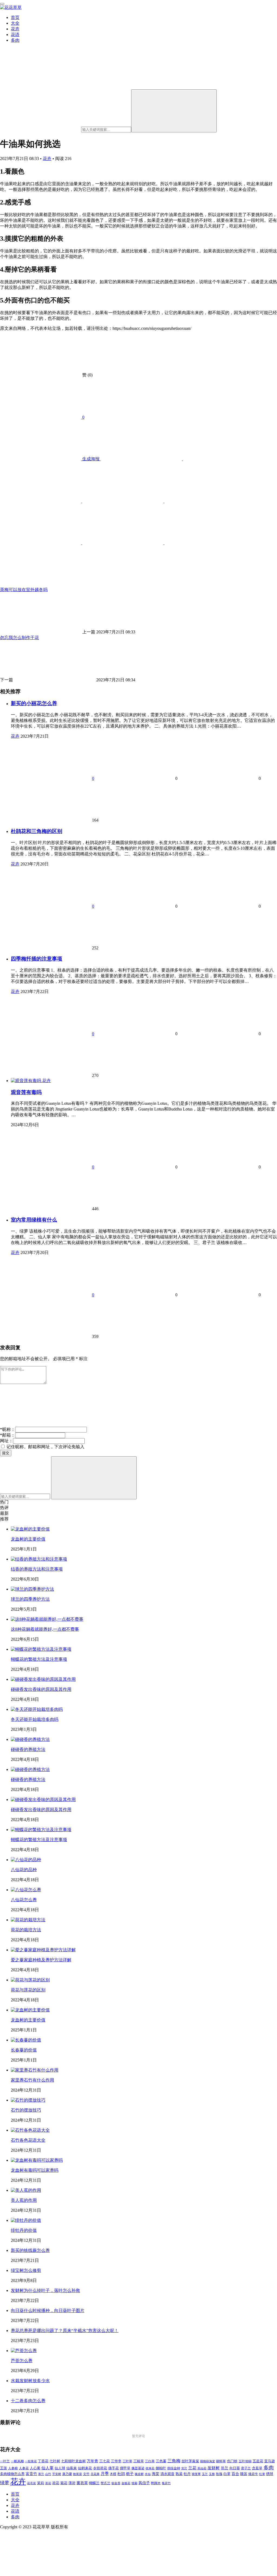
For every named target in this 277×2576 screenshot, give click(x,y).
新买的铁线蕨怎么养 (30, 2250)
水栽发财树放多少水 (30, 2381)
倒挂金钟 (174, 2468)
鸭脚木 (156, 2483)
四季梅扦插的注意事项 (37, 959)
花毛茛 (32, 2483)
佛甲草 (125, 2468)
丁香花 (43, 2461)
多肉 (15, 40)
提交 (6, 1453)
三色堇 (161, 2461)
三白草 (150, 2461)
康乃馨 (67, 2474)
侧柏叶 (161, 2468)
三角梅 (174, 2461)
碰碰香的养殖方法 (28, 1749)
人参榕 (13, 2468)
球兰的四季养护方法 (30, 1599)
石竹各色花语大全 (28, 2140)
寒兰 (41, 2474)
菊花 (64, 2483)
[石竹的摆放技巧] (28, 2100)
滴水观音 (167, 2474)
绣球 (270, 2474)
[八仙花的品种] (26, 1860)
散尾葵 (78, 2474)
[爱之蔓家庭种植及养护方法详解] (43, 1950)
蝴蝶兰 (94, 2483)
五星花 (258, 2461)
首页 (15, 17)
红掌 (262, 2474)
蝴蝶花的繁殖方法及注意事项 (39, 1659)
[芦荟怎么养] (24, 2351)
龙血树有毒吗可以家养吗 (35, 2170)
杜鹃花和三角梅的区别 (37, 831)
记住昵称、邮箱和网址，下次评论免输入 (45, 1447)
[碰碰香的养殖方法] (30, 1739)
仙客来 (72, 2468)
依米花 (150, 2468)
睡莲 (244, 2474)
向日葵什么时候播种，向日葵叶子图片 (48, 2310)
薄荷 (72, 2483)
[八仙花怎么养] (26, 1890)
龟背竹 (166, 2483)
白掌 (227, 2474)
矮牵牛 (253, 2474)
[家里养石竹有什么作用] (35, 2070)
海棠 (156, 2474)
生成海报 (91, 459)
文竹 (86, 2474)
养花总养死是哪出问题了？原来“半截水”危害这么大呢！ (65, 2331)
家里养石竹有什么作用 (32, 2080)
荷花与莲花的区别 (28, 1990)
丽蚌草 (221, 2461)
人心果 (35, 2468)
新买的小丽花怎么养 (34, 703)
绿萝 (5, 2483)
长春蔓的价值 (24, 2050)
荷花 (56, 2483)
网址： (6, 1441)
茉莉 (41, 2483)
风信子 (144, 2483)
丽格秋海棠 (208, 2461)
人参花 (24, 2468)
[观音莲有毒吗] (27, 1081)
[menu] (2, 4)
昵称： (8, 1429)
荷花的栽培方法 (26, 1930)
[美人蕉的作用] (26, 2190)
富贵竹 (31, 2474)
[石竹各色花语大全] (30, 2130)
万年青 (93, 2461)
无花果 (95, 2474)
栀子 (130, 2474)
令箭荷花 (100, 2468)
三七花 (105, 2461)
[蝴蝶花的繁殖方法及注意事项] (41, 1649)
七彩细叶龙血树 (73, 2461)
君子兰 (246, 2468)
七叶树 (55, 2461)
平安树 (57, 2474)
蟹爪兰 (105, 2483)
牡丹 (187, 2474)
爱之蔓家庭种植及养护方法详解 (41, 1960)
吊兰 (225, 2468)
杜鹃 (121, 2474)
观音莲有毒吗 (26, 1092)
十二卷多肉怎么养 (28, 2401)
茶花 (48, 2483)
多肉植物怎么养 (12, 2474)
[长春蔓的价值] (26, 2040)
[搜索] (174, 111)
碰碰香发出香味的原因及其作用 (41, 1689)
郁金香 (116, 2483)
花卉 (15, 29)
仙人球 (60, 2468)
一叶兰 (5, 2461)
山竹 (48, 2474)
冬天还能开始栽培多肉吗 (35, 1719)
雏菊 (134, 2483)
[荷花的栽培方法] (28, 1920)
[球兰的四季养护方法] (32, 1589)
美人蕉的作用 (24, 2200)
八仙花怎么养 (24, 1900)
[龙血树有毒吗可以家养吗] (37, 2160)
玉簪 (212, 2474)
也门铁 (232, 2461)
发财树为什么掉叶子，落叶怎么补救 (45, 2290)
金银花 (126, 2483)
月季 (105, 2474)
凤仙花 (202, 2468)
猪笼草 (196, 2474)
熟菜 (179, 2474)
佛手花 (113, 2468)
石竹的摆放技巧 (26, 2110)
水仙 (148, 2474)
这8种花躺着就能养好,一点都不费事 (45, 1629)
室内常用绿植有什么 (34, 1220)
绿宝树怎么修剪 (26, 2270)
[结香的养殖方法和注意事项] (39, 1559)
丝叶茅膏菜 (190, 2461)
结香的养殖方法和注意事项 (37, 1569)
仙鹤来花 (85, 2468)
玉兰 (205, 2474)
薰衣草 (82, 2483)
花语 (15, 35)
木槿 (113, 2474)
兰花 (192, 2468)
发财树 (214, 2468)
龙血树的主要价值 (28, 1539)
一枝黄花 (31, 2461)
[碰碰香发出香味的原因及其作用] (43, 1679)
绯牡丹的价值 (24, 2230)
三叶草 (127, 2461)
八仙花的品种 (24, 1870)
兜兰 (184, 2468)
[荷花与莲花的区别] (30, 1980)
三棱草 (139, 2461)
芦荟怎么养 (22, 2361)
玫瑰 (219, 2474)
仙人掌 (47, 2468)
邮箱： (8, 1435)
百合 (235, 2474)
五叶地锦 (245, 2461)
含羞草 (257, 2468)
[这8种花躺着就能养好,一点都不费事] (47, 1619)
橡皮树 (139, 2474)
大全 (15, 23)
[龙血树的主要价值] (30, 1529)
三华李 (116, 2461)
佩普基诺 (138, 2468)
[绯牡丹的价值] (26, 2220)
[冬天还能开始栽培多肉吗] (37, 1709)
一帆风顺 (17, 2461)
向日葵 (235, 2468)
